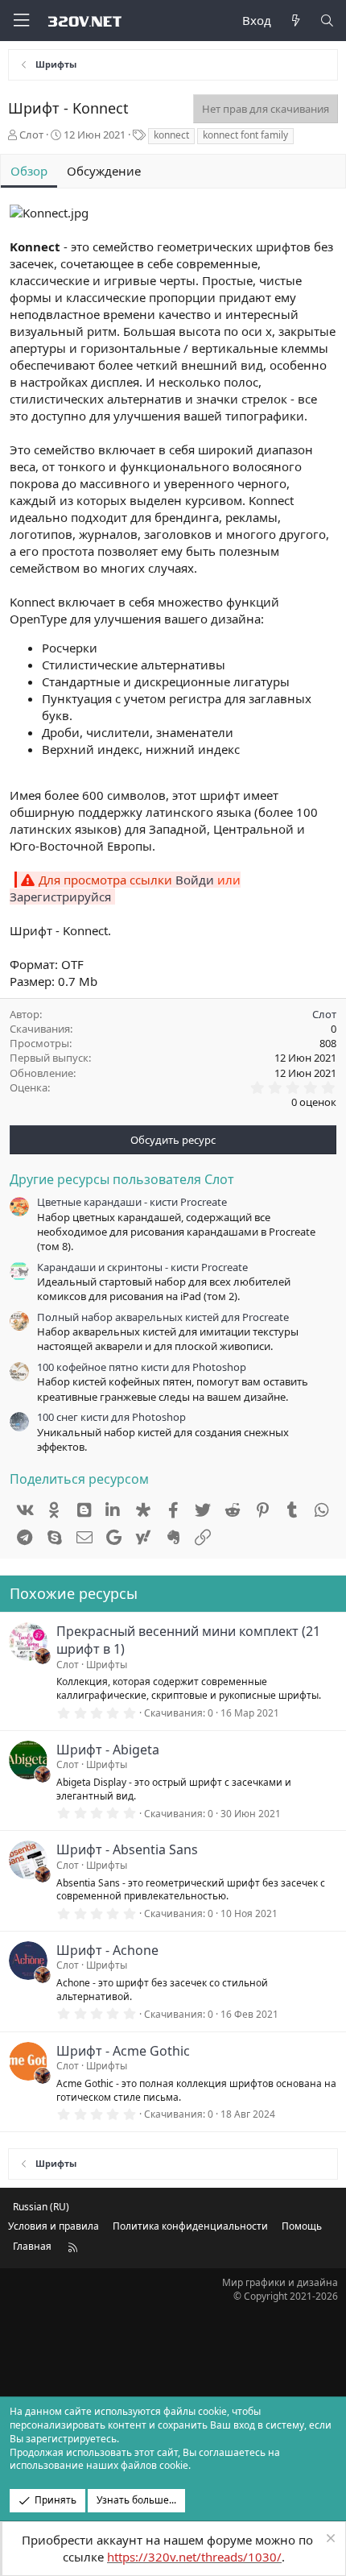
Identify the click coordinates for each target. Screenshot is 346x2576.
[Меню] (21, 21)
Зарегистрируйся (60, 897)
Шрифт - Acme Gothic (123, 2051)
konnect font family (245, 135)
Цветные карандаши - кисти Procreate (132, 1202)
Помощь (302, 2226)
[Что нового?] (295, 21)
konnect (171, 135)
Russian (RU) (41, 2207)
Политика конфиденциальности (190, 2226)
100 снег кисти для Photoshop (111, 1417)
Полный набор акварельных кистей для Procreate (163, 1317)
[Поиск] (327, 21)
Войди (195, 880)
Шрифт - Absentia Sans (127, 1849)
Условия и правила (54, 2226)
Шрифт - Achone (107, 1950)
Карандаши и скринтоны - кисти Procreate (142, 1267)
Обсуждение (104, 171)
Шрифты (107, 1665)
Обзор (29, 171)
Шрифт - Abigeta (108, 1750)
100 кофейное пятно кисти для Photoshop (142, 1367)
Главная (32, 2246)
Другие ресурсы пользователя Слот (122, 1179)
